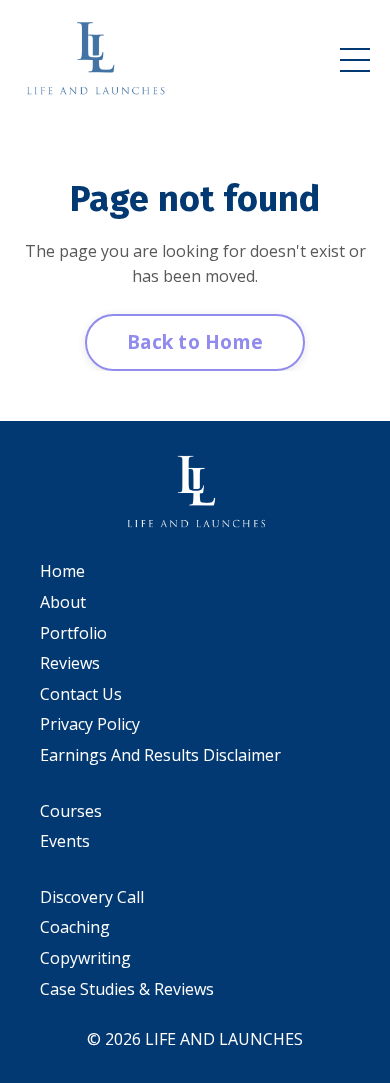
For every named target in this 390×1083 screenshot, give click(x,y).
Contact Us (81, 694)
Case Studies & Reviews (127, 989)
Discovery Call (92, 897)
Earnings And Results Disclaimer (160, 755)
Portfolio (73, 633)
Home (62, 571)
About (63, 602)
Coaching (75, 927)
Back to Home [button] (195, 341)
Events (65, 841)
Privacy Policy (90, 724)
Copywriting (85, 958)
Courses (71, 811)
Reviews (70, 663)
